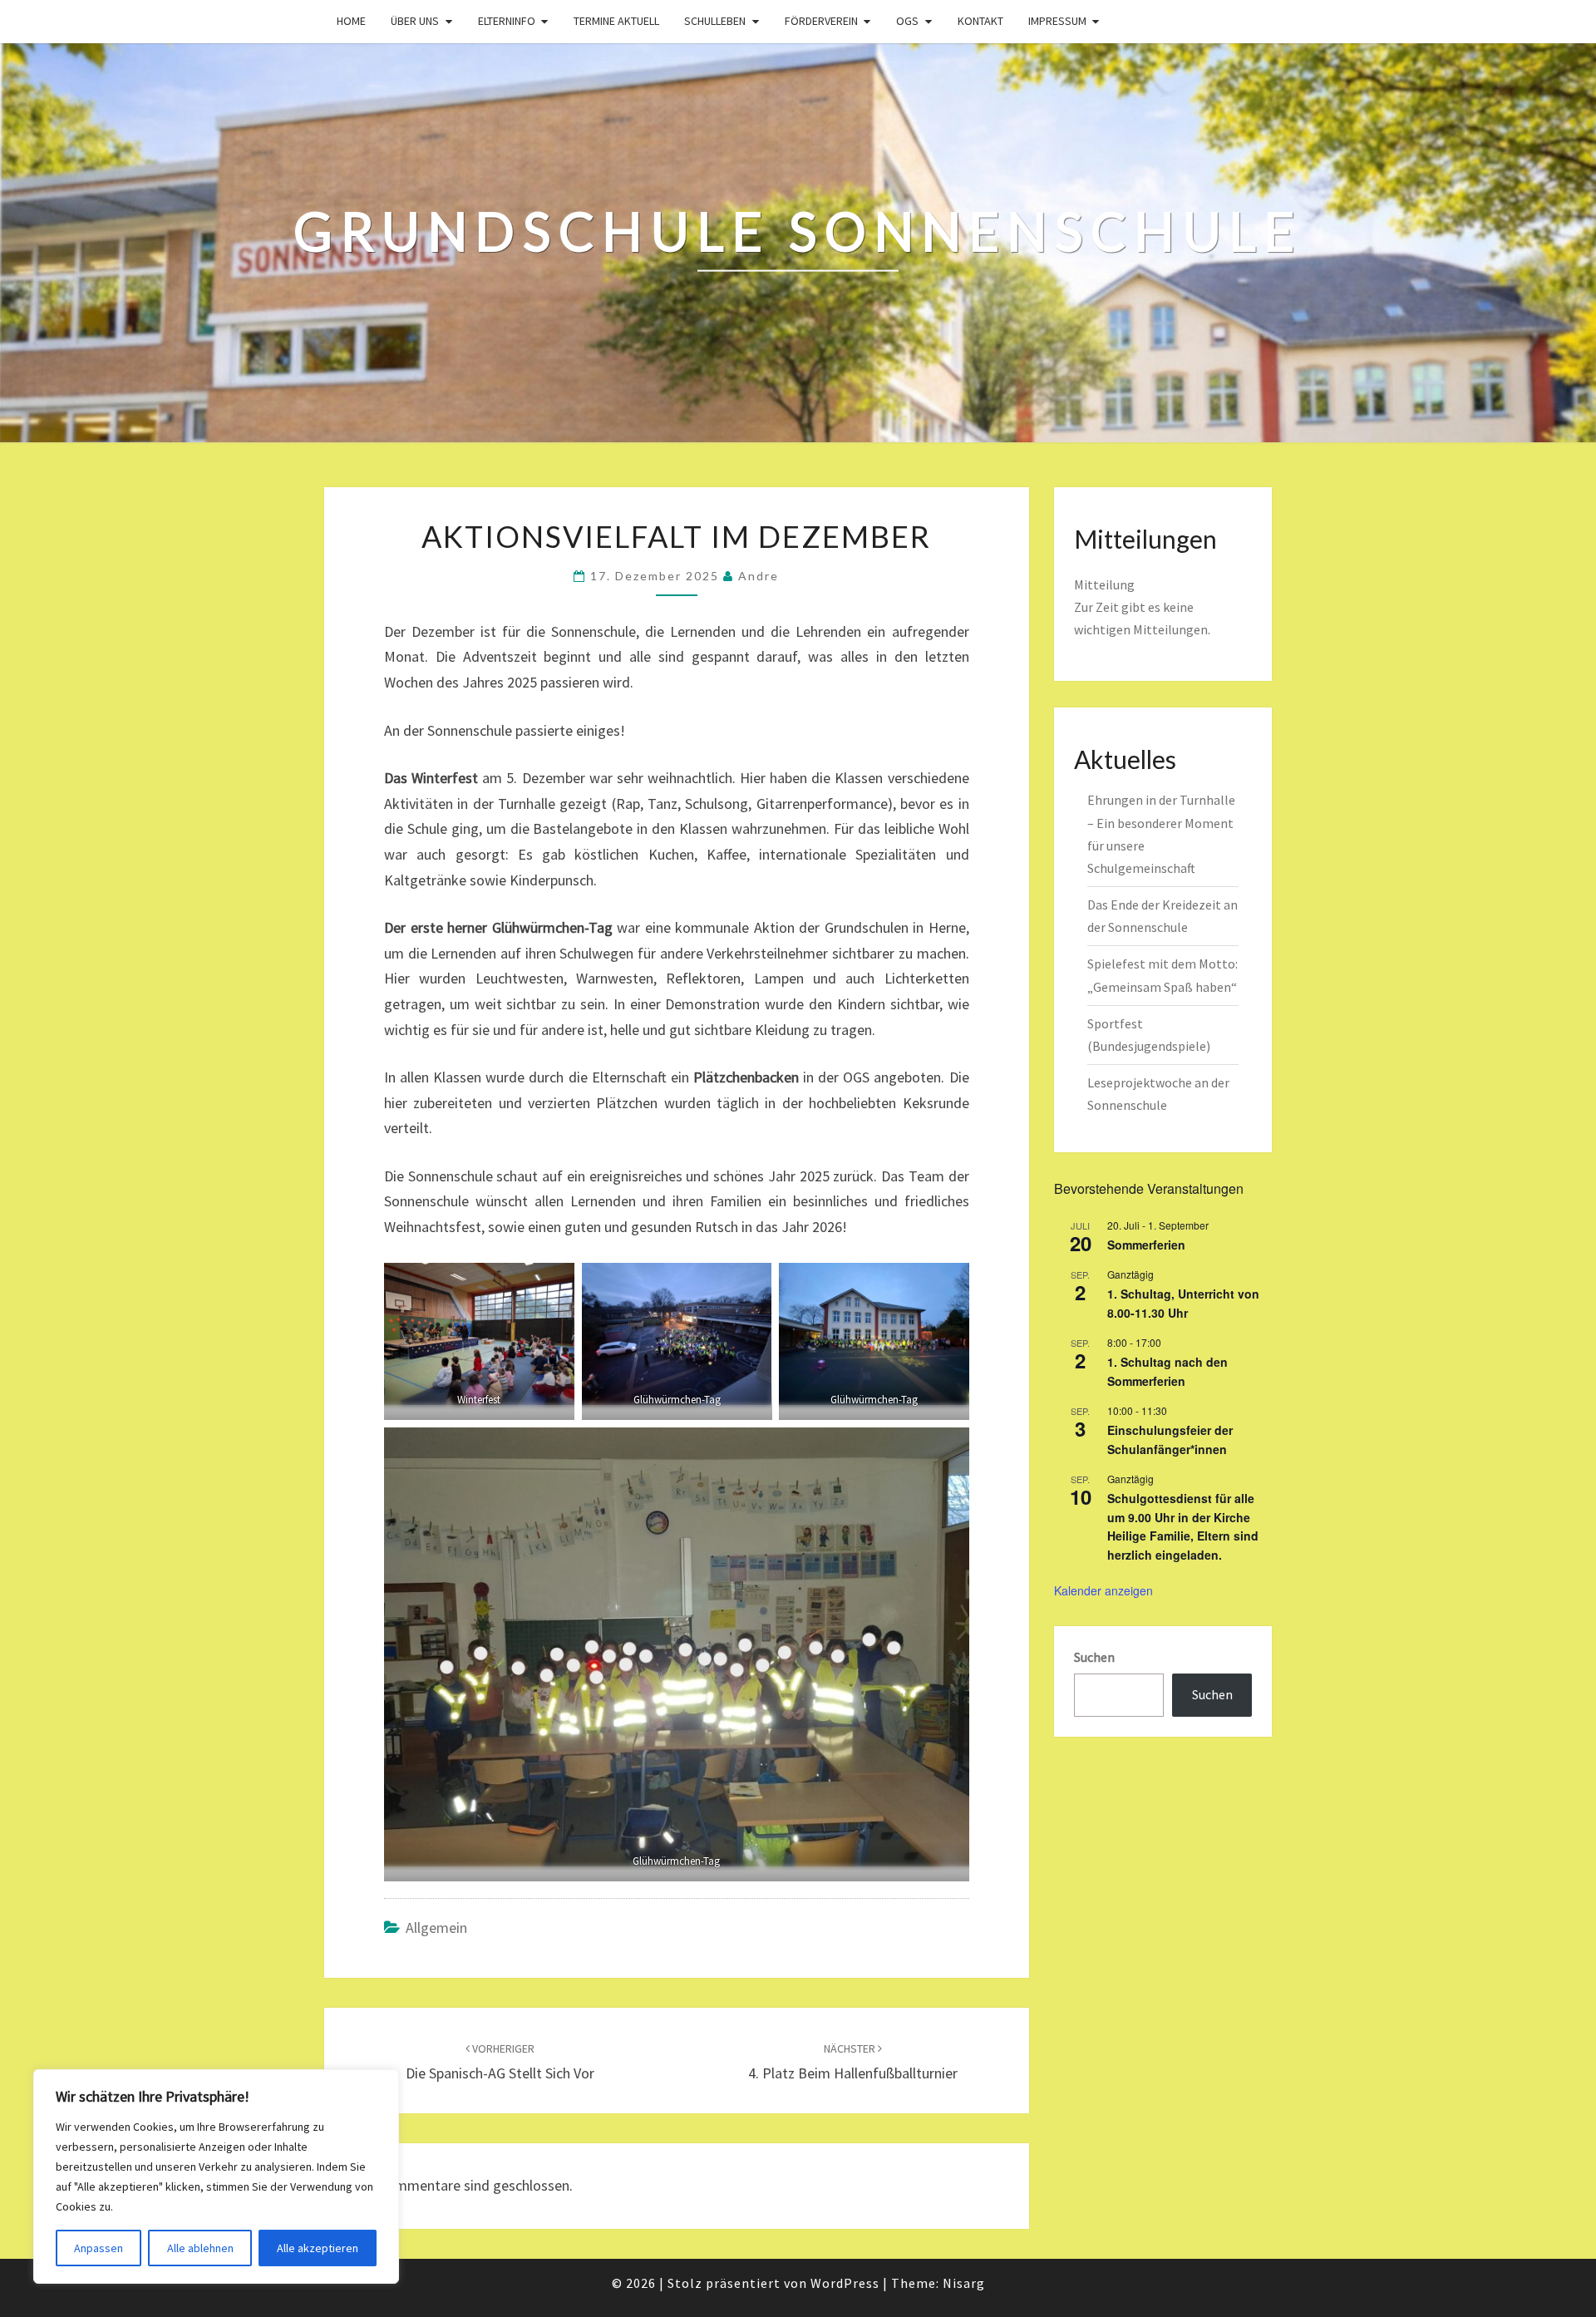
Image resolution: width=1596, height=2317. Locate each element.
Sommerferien (1146, 1245)
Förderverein (821, 21)
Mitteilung (1104, 584)
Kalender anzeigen (1103, 1590)
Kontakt (980, 21)
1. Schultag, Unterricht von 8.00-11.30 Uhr (1183, 1303)
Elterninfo (507, 21)
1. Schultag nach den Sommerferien (1167, 1371)
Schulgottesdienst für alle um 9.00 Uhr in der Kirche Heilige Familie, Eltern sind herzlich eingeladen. (1183, 1526)
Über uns (415, 21)
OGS (907, 21)
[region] (216, 2177)
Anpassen (99, 2248)
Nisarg (964, 2283)
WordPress (845, 2283)
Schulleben (715, 21)
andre (759, 576)
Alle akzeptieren (318, 2248)
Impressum (1057, 21)
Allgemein (436, 1928)
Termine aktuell (616, 21)
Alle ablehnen (200, 2248)
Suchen (1094, 1657)
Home (351, 21)
